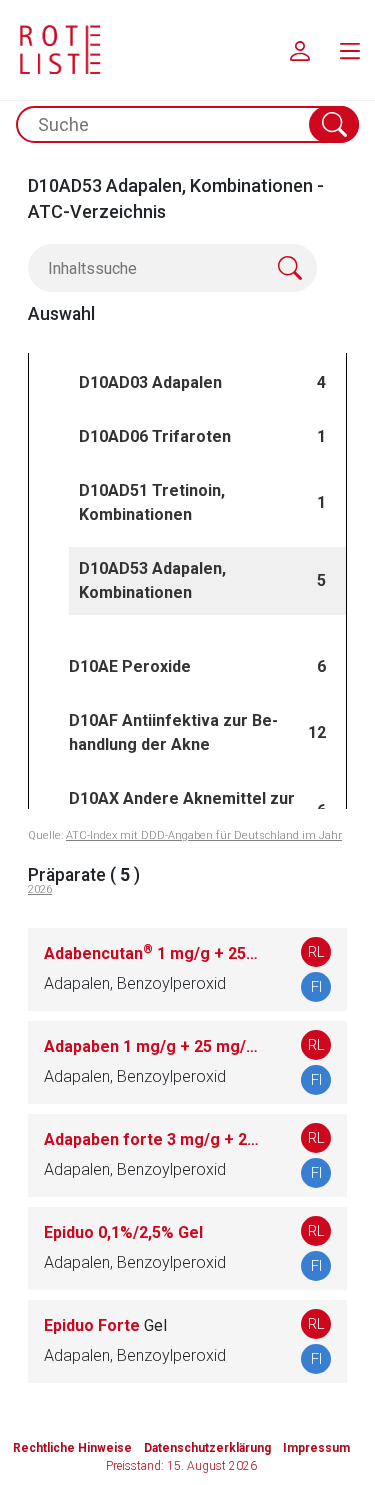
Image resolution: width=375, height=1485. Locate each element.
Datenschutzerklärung (207, 1448)
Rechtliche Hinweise (72, 1448)
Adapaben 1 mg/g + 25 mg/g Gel (152, 1046)
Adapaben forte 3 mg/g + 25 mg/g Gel (152, 1139)
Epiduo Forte (105, 1325)
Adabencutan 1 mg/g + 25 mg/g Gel (152, 953)
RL (316, 952)
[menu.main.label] (350, 50)
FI (316, 987)
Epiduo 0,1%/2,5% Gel (123, 1232)
